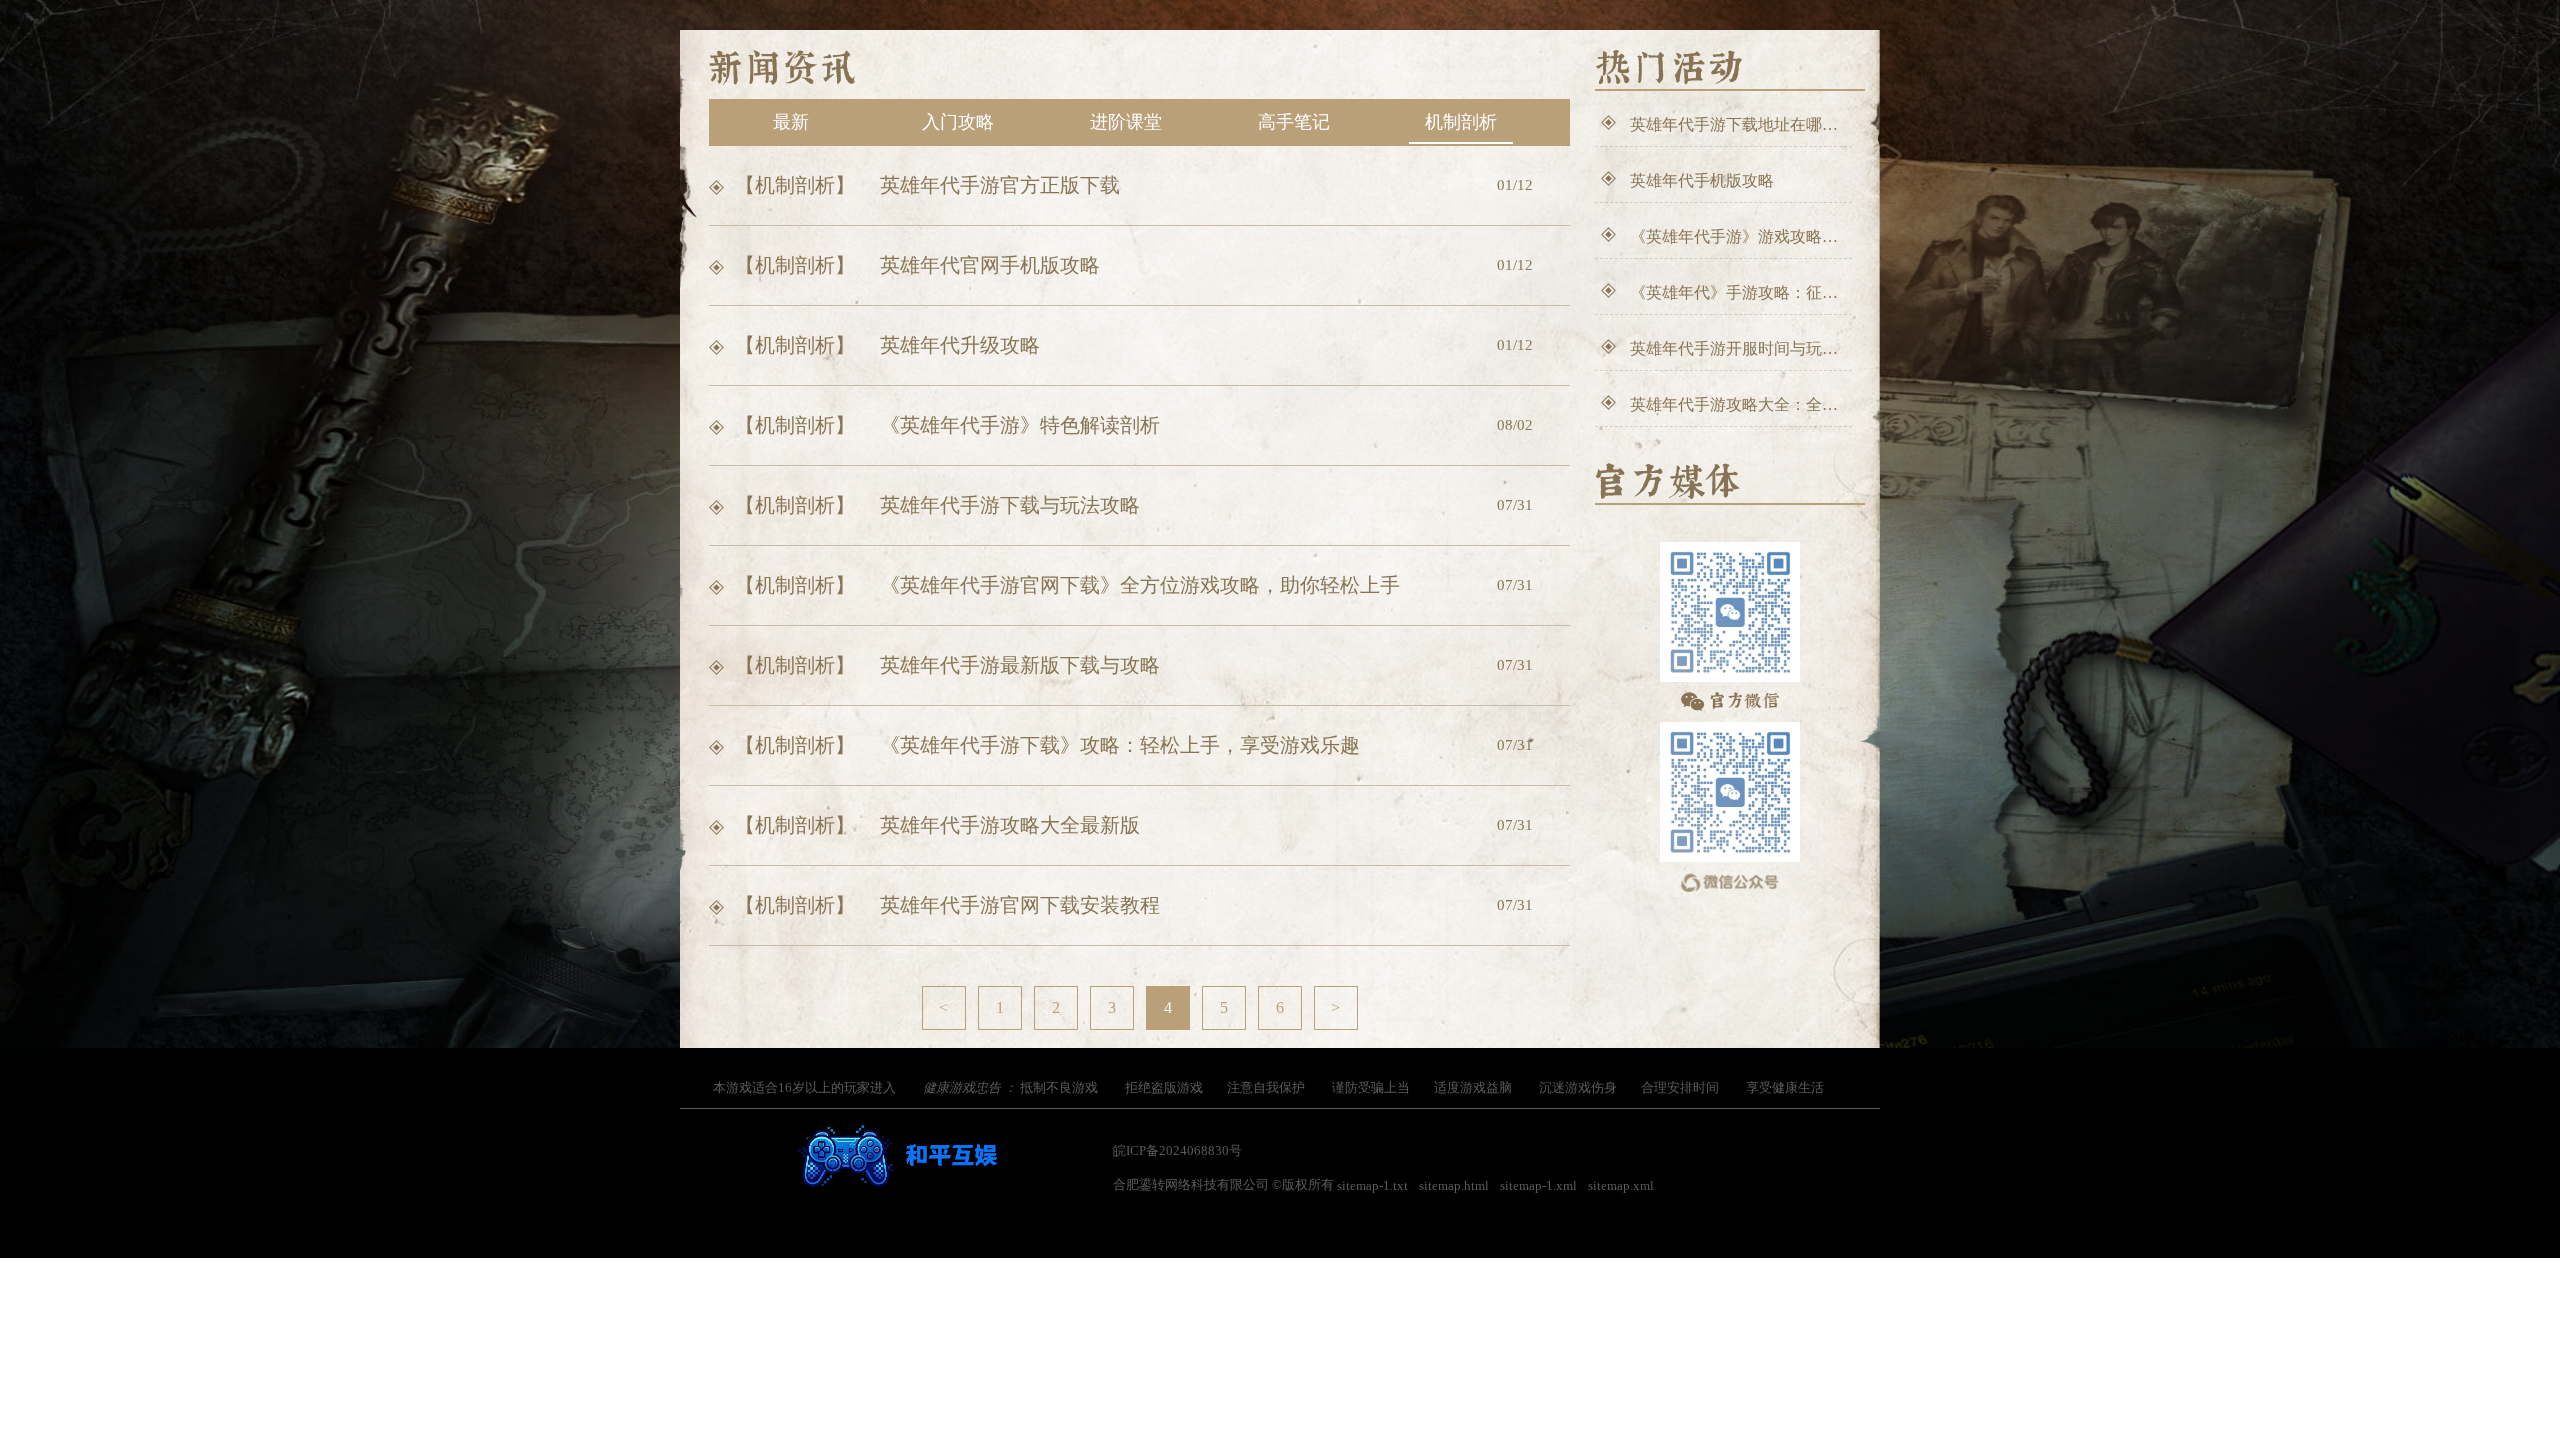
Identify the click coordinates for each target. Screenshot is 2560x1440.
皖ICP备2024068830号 (1177, 1150)
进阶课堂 (1126, 122)
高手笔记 (1294, 122)
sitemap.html (1454, 1185)
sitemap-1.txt (1372, 1185)
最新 (791, 122)
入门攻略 (958, 122)
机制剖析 (1461, 122)
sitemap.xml (1621, 1185)
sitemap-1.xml (1538, 1185)
